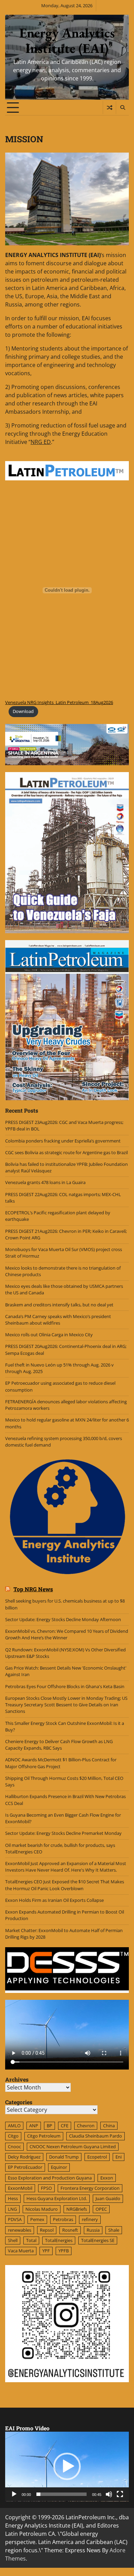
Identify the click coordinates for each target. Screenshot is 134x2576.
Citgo (13, 2136)
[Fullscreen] (120, 2494)
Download (23, 711)
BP (49, 2126)
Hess (13, 2198)
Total (31, 2240)
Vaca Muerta (21, 2251)
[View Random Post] (109, 108)
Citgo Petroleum (44, 2136)
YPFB (64, 2251)
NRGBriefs (77, 2209)
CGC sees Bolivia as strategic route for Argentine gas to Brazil (66, 1152)
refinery (90, 2219)
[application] (67, 2467)
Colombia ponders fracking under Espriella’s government (63, 1141)
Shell (13, 2240)
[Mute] (109, 2494)
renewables (20, 2230)
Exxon (107, 2178)
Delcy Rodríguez (24, 2157)
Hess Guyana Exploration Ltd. (57, 2198)
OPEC (101, 2209)
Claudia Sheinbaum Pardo (96, 2136)
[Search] (122, 108)
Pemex (37, 2219)
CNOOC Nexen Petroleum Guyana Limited (73, 2146)
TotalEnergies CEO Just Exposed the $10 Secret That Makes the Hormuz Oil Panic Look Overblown (65, 1885)
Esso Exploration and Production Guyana (50, 2178)
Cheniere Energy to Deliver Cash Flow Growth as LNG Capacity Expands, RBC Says (59, 1745)
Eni (119, 2157)
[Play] (14, 2494)
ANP (34, 2126)
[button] (67, 2466)
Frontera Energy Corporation (90, 2188)
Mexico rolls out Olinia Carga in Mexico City (49, 1335)
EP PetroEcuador (25, 2167)
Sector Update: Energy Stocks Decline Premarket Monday (63, 1833)
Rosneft (70, 2230)
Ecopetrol (97, 2157)
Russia (93, 2230)
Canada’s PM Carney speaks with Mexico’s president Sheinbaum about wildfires (58, 1320)
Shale (114, 2230)
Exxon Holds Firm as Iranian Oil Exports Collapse (54, 1900)
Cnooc (14, 2146)
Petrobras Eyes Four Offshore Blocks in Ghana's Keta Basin (65, 1686)
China (109, 2126)
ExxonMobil (20, 2188)
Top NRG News (33, 1589)
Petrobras (63, 2219)
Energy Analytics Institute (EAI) (67, 41)
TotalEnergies (59, 2240)
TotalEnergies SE (98, 2240)
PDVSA (15, 2219)
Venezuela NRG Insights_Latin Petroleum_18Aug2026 (59, 702)
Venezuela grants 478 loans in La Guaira (45, 1182)
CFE (65, 2126)
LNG (12, 2209)
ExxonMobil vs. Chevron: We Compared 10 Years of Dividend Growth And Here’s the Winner (67, 1634)
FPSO (46, 2188)
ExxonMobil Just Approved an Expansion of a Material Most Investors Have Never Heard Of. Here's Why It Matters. (66, 1867)
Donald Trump (64, 2157)
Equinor (59, 2167)
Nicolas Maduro (42, 2209)
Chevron (86, 2126)
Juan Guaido (108, 2198)
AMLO (14, 2126)
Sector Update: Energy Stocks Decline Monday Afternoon (63, 1619)
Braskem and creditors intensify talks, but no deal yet (59, 1305)
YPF (46, 2251)
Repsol (47, 2230)
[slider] (62, 2494)
